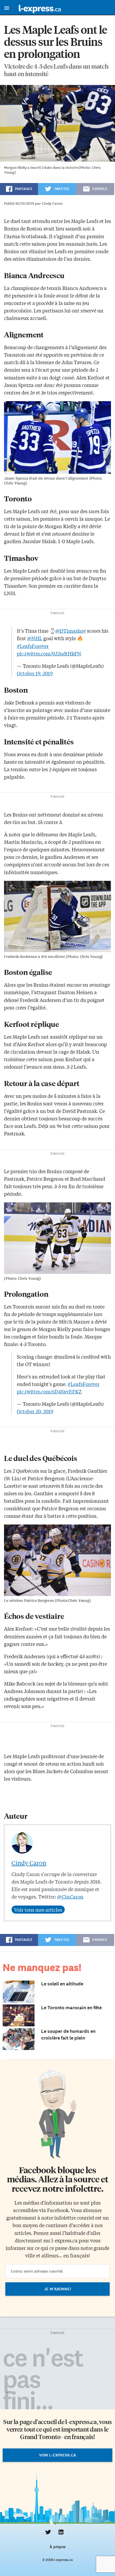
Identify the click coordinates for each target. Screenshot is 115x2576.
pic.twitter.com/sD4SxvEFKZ (49, 1391)
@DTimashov (71, 631)
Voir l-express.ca (57, 2455)
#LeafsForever (33, 646)
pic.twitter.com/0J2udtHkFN (49, 653)
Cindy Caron (29, 1863)
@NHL (35, 638)
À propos (57, 2547)
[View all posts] (38, 1910)
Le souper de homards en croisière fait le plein (68, 2035)
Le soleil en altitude (62, 1984)
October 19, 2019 (35, 673)
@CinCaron (70, 1896)
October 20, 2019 (35, 1411)
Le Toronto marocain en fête (71, 2008)
